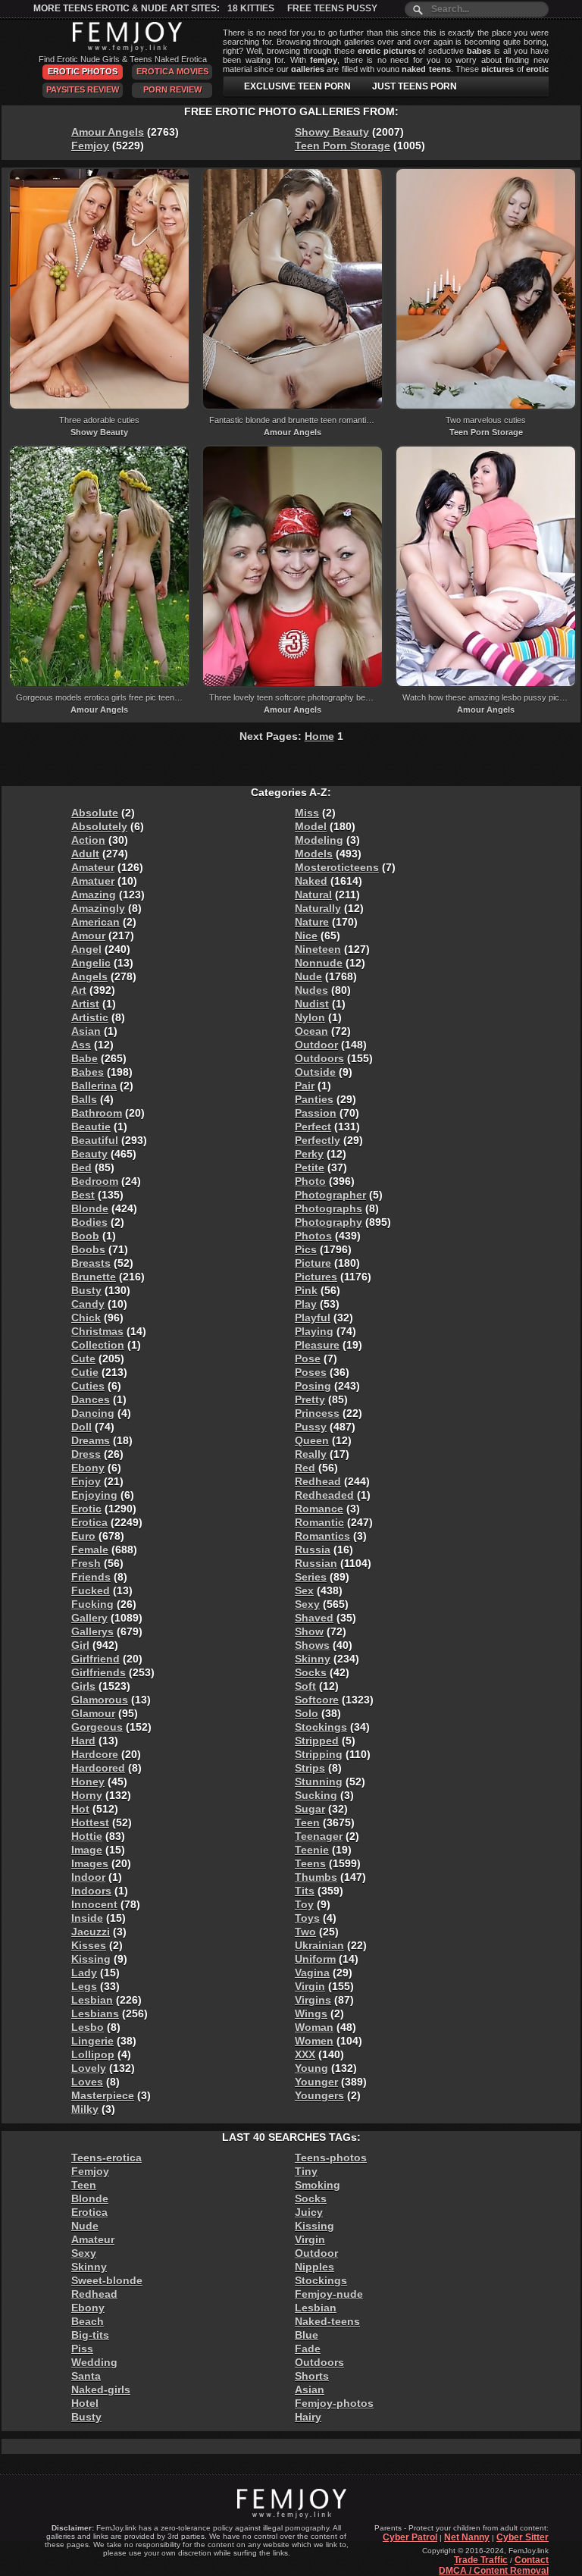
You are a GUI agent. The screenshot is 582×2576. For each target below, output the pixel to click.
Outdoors (319, 1058)
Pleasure (317, 1345)
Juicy (309, 2212)
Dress (86, 1454)
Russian (316, 1563)
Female (90, 1550)
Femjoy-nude (329, 2294)
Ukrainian (319, 1945)
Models (314, 854)
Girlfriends (99, 1672)
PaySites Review (83, 89)
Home (319, 736)
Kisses (89, 1945)
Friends (91, 1577)
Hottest (90, 1822)
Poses (311, 1372)
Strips (310, 1768)
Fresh (86, 1563)
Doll (81, 1427)
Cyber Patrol (410, 2537)
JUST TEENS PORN (415, 86)
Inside (87, 1918)
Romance (319, 1509)
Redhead (318, 1481)
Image (87, 1850)
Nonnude (319, 963)
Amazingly (98, 908)
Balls (84, 1099)
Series (311, 1577)
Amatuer (93, 881)
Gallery (89, 1618)
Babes (88, 1072)
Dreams (91, 1440)
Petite (310, 1167)
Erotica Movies (172, 71)
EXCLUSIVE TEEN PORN (297, 86)
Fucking (92, 1604)
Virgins (313, 2000)
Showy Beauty (332, 132)
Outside (315, 1072)
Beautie (91, 1127)
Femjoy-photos (334, 2403)
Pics (306, 1249)
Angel (86, 949)
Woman (314, 2027)
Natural (313, 895)
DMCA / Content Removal (494, 2571)
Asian (86, 1031)
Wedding (94, 2362)
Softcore (317, 1700)
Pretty (310, 1399)
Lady (84, 1973)
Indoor (88, 1877)
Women (314, 2041)
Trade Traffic (481, 2560)
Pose (308, 1359)
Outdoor (316, 1045)
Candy (88, 1304)
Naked (311, 881)
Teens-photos (331, 2158)
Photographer (330, 1195)
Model (311, 826)
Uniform (315, 1959)
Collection (98, 1345)
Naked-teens (327, 2321)
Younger (316, 2082)
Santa (86, 2376)
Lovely (89, 2068)
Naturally (318, 908)
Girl (80, 1645)
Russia (313, 1550)
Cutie (85, 1372)
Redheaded (324, 1495)
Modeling (319, 840)
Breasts (91, 1263)
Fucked (91, 1590)
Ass (81, 1045)
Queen (312, 1440)
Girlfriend (95, 1659)
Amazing (94, 895)
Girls (83, 1686)
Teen (307, 1822)
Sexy (307, 1604)
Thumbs (316, 1877)
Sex (304, 1590)
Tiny (306, 2171)
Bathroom (97, 1113)
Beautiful (95, 1140)
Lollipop (93, 2054)
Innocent (94, 1904)
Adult (85, 854)
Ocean (311, 1031)
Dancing (93, 1413)
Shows (312, 1645)
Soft (305, 1686)
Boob (85, 1236)
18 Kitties (251, 8)
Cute (83, 1359)
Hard (83, 1741)
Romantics (322, 1536)
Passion (316, 1113)
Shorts (312, 2376)
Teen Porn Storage (343, 146)
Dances (91, 1399)
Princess (317, 1413)
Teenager (319, 1836)
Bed (81, 1167)
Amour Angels (108, 132)
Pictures (316, 1277)
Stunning (319, 1782)
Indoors (91, 1891)
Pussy (311, 1427)
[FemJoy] (123, 49)
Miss (307, 813)
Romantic (319, 1522)
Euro (83, 1536)
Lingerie (92, 2041)
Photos (313, 1236)
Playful (313, 1318)
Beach (88, 2321)
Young (311, 2068)
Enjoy (86, 1481)
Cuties (88, 1386)
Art (79, 990)
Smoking (318, 2185)
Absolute (95, 813)
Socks (311, 1672)
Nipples (314, 2267)
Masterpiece (103, 2095)
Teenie (312, 1850)
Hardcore (95, 1754)
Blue (307, 2335)
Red (305, 1468)
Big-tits (90, 2335)
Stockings (321, 1727)
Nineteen (318, 949)
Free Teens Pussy (332, 8)
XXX (305, 2054)
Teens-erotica (106, 2158)
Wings (311, 2013)
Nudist (312, 1004)
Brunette (94, 1277)
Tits (305, 1891)
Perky (309, 1154)
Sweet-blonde (107, 2280)
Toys (307, 1918)
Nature (312, 922)
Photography (329, 1222)
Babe (84, 1058)
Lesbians (95, 2013)
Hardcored (98, 1768)
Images (90, 1863)
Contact (532, 2560)
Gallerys (92, 1631)
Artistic (90, 1017)
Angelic (91, 963)
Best (83, 1195)
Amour (88, 935)
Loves (87, 2082)
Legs (84, 1986)
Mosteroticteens (337, 867)
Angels (89, 976)
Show (309, 1631)
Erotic (86, 1509)
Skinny (313, 1659)
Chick (86, 1318)
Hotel (85, 2403)
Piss (82, 2349)
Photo (310, 1181)
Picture (313, 1263)
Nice (306, 935)
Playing (314, 1331)
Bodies (89, 1222)
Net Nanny (467, 2537)
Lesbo (88, 2027)
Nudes (311, 990)
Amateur (93, 867)
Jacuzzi (91, 1932)
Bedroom (95, 1181)
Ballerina (94, 1086)
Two (305, 1932)
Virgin (310, 1986)
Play (306, 1304)
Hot (80, 1809)
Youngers (319, 2095)
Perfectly (318, 1140)
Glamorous (100, 1700)
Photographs (329, 1208)
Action (88, 840)
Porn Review (172, 89)
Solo (307, 1713)
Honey (88, 1782)
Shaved (314, 1618)
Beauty (89, 1154)
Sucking (316, 1795)
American (95, 922)
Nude (308, 976)
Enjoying (94, 1495)
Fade (308, 2349)
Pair (305, 1086)
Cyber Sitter (523, 2537)
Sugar (310, 1809)
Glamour (93, 1713)
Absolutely (99, 826)
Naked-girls (101, 2390)
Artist (85, 1004)
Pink (306, 1290)
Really (311, 1454)
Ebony (88, 1468)
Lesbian (92, 2000)
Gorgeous (97, 1727)
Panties (314, 1099)
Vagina (312, 1973)
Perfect (313, 1127)
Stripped (317, 1741)
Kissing (91, 1959)
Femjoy (90, 146)
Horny (87, 1795)
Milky (85, 2109)
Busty (86, 1290)
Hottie (87, 1836)
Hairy (308, 2417)
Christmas (97, 1331)
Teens (310, 1863)
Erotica (89, 1522)
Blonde (90, 1208)
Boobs (88, 1249)
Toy (304, 1904)
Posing (313, 1386)
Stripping (319, 1754)
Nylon (310, 1017)
